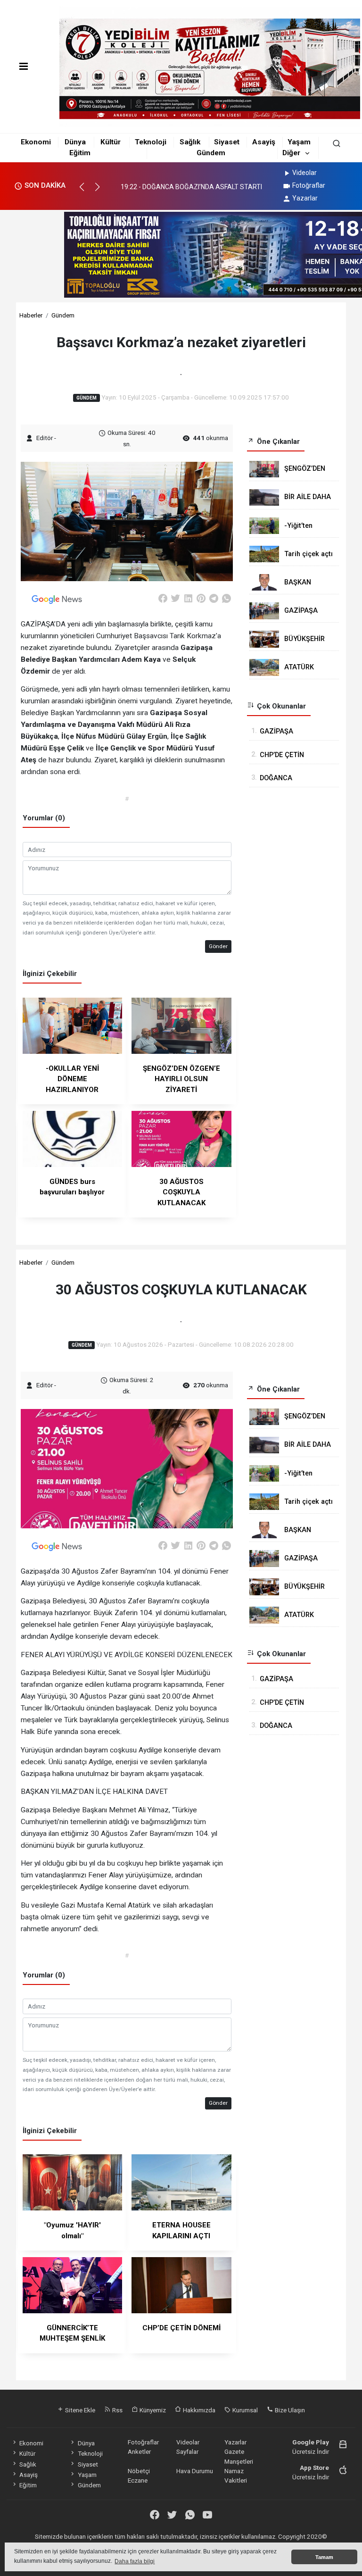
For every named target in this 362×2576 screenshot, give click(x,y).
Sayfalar (187, 2451)
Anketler (139, 2451)
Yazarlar (305, 198)
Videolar (304, 173)
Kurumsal (244, 2410)
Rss (117, 2410)
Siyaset (227, 142)
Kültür (111, 142)
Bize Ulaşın (289, 2410)
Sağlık (190, 142)
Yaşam (299, 142)
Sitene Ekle (79, 2410)
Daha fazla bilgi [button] (135, 2561)
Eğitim (80, 153)
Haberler (31, 315)
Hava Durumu (195, 2471)
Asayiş (264, 142)
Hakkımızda (198, 2410)
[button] (86, 191)
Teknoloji (151, 142)
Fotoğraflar (309, 185)
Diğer (291, 153)
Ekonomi (36, 142)
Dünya (75, 142)
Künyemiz (152, 2410)
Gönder (218, 946)
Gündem (211, 153)
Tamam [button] (324, 2557)
